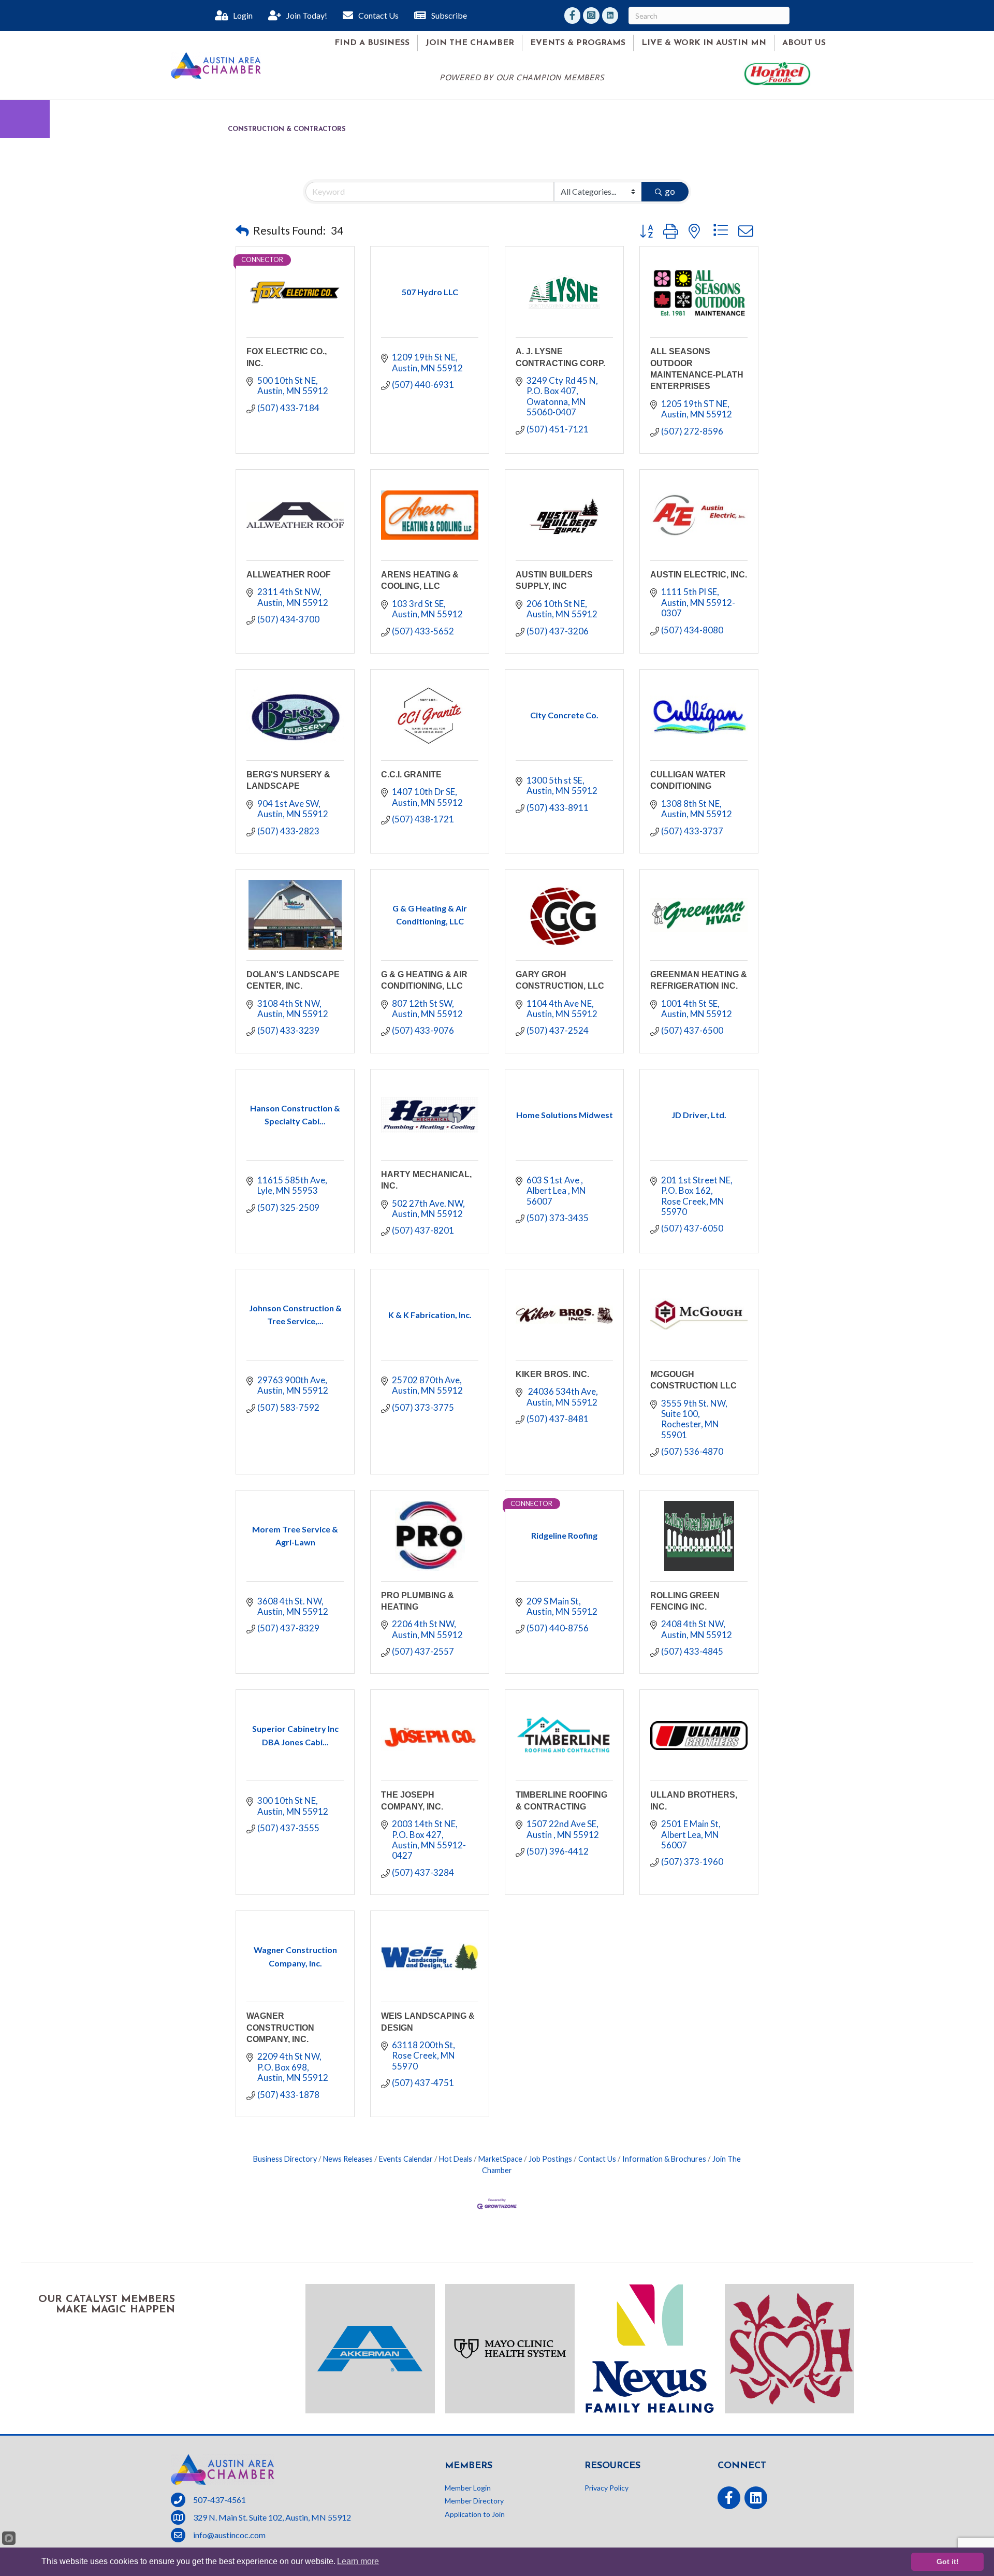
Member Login (468, 2488)
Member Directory (474, 2501)
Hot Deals (456, 2159)
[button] (242, 230)
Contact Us (597, 2159)
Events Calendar (406, 2159)
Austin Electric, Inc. (699, 575)
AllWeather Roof (289, 575)
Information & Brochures (664, 2159)
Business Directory (285, 2159)
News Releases (348, 2159)
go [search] (670, 191)
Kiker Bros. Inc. (552, 1374)
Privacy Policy (606, 2488)
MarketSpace (500, 2159)
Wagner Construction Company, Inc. (280, 2028)
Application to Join (475, 2514)
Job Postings (550, 2159)
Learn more (358, 2561)
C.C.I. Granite (411, 775)
